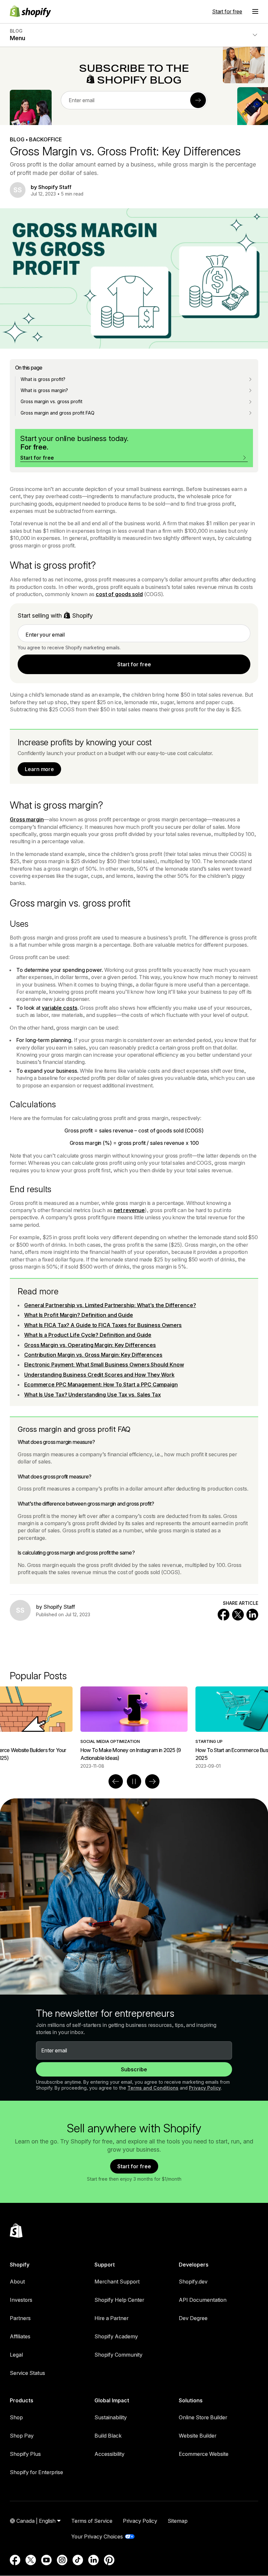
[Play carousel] (134, 1781)
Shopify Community (118, 2355)
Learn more (39, 769)
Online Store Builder (203, 2417)
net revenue (129, 1210)
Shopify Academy (116, 2336)
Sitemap (178, 2521)
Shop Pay (22, 2436)
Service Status (27, 2373)
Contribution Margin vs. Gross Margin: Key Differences (93, 1355)
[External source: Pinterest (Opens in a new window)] (109, 2560)
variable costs (60, 1008)
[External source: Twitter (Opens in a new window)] (31, 2560)
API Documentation (203, 2300)
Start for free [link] (134, 664)
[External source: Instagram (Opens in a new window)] (62, 2560)
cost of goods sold (119, 594)
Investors (21, 2300)
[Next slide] (152, 1781)
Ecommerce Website (204, 2454)
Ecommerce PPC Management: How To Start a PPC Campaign (101, 1384)
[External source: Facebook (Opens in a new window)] (15, 2560)
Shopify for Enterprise (36, 2472)
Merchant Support (117, 2282)
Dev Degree (193, 2318)
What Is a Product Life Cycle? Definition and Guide (88, 1335)
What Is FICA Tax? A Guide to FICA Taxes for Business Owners (103, 1325)
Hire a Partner (111, 2318)
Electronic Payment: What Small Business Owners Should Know (104, 1365)
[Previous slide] (116, 1781)
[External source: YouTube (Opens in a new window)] (46, 2560)
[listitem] (134, 1728)
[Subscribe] (198, 100)
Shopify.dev (193, 2282)
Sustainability (111, 2417)
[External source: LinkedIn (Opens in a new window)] (93, 2560)
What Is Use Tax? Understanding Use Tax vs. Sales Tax (92, 1395)
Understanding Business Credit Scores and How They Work (99, 1375)
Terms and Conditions (153, 2088)
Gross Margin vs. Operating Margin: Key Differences (90, 1345)
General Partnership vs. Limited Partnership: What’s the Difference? (110, 1305)
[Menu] (255, 11)
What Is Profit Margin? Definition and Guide (79, 1315)
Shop (16, 2417)
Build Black (108, 2436)
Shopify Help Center (119, 2300)
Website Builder (198, 2436)
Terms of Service (92, 2521)
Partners (20, 2318)
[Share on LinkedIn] (252, 1615)
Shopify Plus (25, 2454)
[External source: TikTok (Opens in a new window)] (78, 2560)
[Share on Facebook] (224, 1615)
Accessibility (109, 2454)
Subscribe (134, 2069)
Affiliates (20, 2336)
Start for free (227, 11)
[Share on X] (238, 1615)
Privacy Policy (205, 2088)
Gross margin (27, 819)
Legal (16, 2355)
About (17, 2282)
